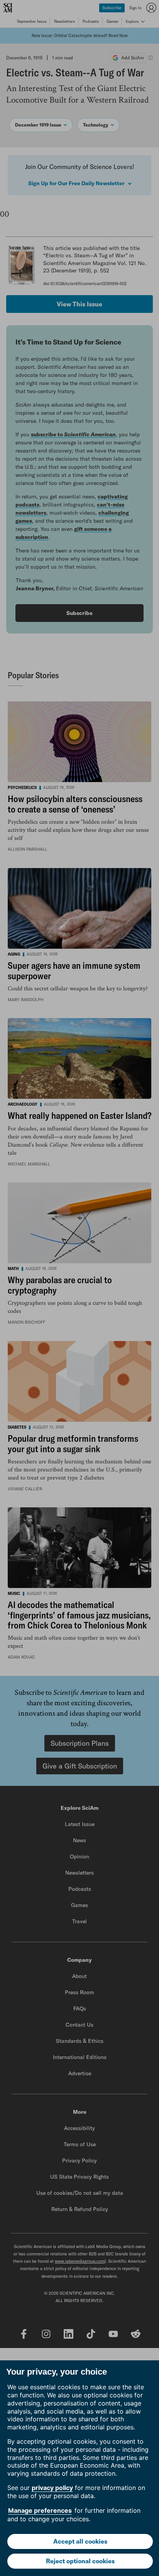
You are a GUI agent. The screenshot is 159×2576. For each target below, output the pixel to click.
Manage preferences (40, 2510)
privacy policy (52, 2488)
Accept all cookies (80, 2541)
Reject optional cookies (80, 2561)
